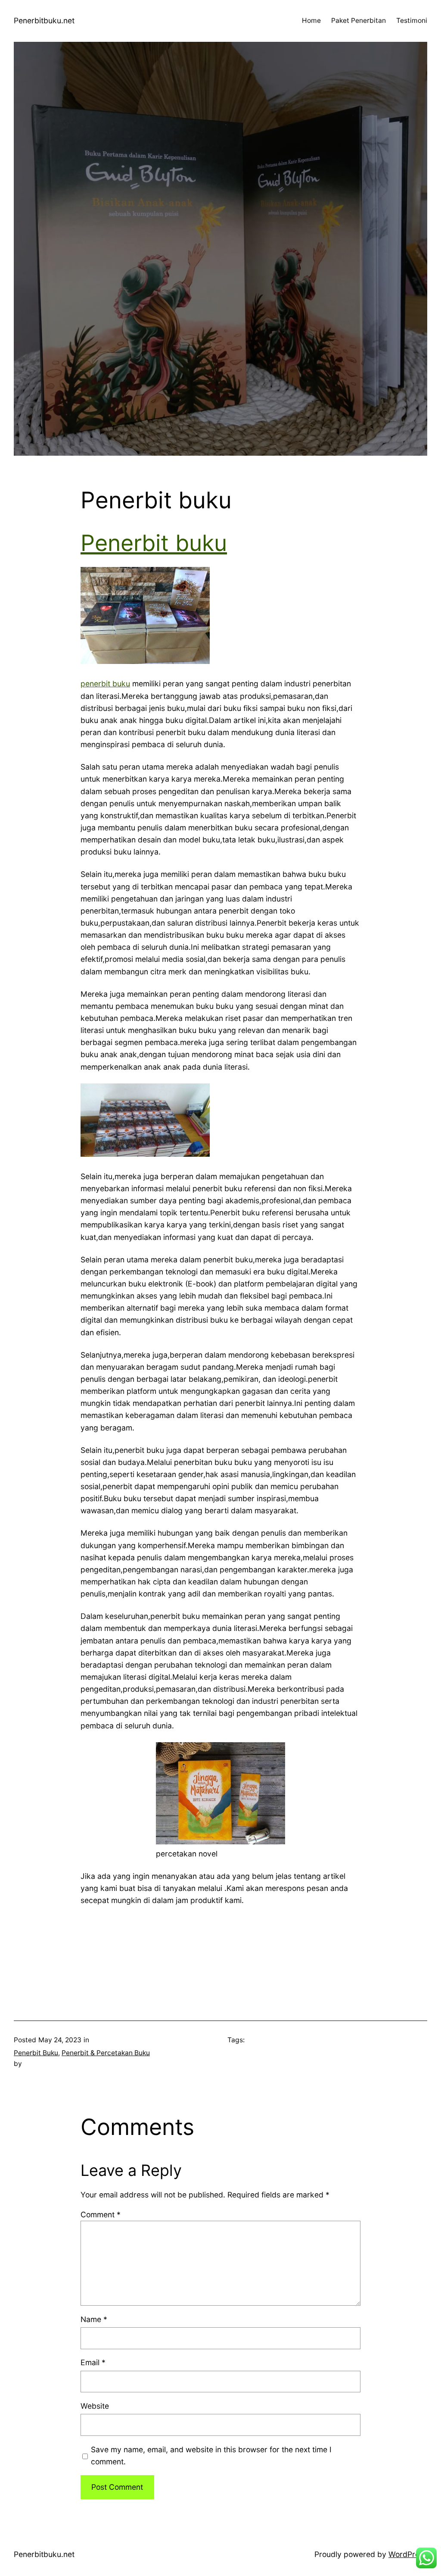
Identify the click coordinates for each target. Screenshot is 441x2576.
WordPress (408, 2554)
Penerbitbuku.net (44, 20)
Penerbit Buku (36, 2053)
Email (93, 2362)
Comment (101, 2214)
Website (95, 2406)
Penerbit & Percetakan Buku (106, 2053)
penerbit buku (105, 684)
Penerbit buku (154, 543)
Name (94, 2319)
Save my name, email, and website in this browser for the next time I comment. (211, 2455)
